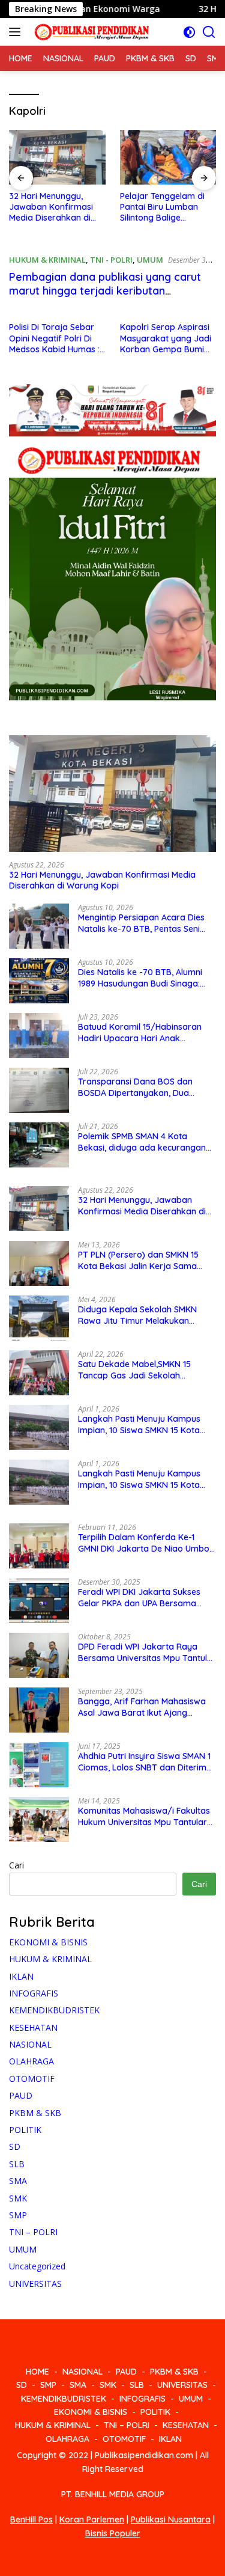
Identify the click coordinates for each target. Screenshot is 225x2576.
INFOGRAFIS (34, 1993)
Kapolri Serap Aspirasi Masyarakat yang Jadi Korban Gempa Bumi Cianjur (166, 338)
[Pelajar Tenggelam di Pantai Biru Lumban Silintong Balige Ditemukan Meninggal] (168, 157)
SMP (18, 2215)
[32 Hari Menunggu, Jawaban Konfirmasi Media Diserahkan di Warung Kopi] (57, 157)
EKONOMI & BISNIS (48, 1942)
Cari (16, 1865)
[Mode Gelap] (189, 32)
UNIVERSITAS (35, 2284)
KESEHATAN (33, 2027)
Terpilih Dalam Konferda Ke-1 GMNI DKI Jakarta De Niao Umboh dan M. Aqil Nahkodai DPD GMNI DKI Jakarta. (146, 1543)
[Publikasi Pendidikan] (90, 32)
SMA (18, 2181)
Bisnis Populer (113, 2533)
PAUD (21, 2095)
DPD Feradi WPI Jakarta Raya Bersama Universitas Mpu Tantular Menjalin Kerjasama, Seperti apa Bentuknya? (147, 1652)
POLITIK (25, 2130)
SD (15, 2146)
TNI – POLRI (33, 2232)
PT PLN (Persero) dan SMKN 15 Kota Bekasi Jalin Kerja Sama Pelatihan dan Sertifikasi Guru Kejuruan (138, 1260)
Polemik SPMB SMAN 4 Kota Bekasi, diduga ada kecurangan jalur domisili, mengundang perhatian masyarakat (142, 1142)
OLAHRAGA (31, 2061)
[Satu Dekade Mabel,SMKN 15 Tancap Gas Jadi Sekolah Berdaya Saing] (39, 1373)
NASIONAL (30, 2044)
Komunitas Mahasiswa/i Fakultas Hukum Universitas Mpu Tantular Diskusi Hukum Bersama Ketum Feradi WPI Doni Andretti (144, 1816)
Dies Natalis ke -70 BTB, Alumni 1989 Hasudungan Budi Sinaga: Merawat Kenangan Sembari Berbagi (140, 977)
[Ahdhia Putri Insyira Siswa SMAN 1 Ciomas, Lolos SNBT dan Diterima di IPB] (39, 1765)
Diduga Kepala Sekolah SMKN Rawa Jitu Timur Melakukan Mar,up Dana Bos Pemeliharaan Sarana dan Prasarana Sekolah (141, 1315)
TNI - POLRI (111, 260)
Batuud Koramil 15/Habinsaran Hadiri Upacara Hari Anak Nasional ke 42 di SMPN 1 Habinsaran (140, 1032)
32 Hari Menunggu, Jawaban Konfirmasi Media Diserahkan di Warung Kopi (51, 207)
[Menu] (17, 32)
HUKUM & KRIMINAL (47, 260)
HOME (37, 2372)
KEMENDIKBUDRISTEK (54, 2010)
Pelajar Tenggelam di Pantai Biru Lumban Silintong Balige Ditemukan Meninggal (163, 207)
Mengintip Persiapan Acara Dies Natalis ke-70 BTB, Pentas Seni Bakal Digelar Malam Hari (141, 923)
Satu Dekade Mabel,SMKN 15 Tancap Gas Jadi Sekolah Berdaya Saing (134, 1369)
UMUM (150, 260)
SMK (18, 2198)
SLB (17, 2164)
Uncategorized (37, 2266)
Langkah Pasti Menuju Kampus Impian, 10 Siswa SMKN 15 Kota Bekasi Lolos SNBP (139, 1424)
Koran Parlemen (92, 2519)
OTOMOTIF (32, 2079)
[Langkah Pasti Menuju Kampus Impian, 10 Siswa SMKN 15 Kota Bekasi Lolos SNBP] (39, 1427)
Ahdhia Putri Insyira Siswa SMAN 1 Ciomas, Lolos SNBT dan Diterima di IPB (145, 1761)
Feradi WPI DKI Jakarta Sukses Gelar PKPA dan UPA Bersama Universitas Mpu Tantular (139, 1597)
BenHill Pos (31, 2519)
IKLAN (21, 1976)
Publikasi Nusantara (171, 2519)
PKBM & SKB (35, 2113)
